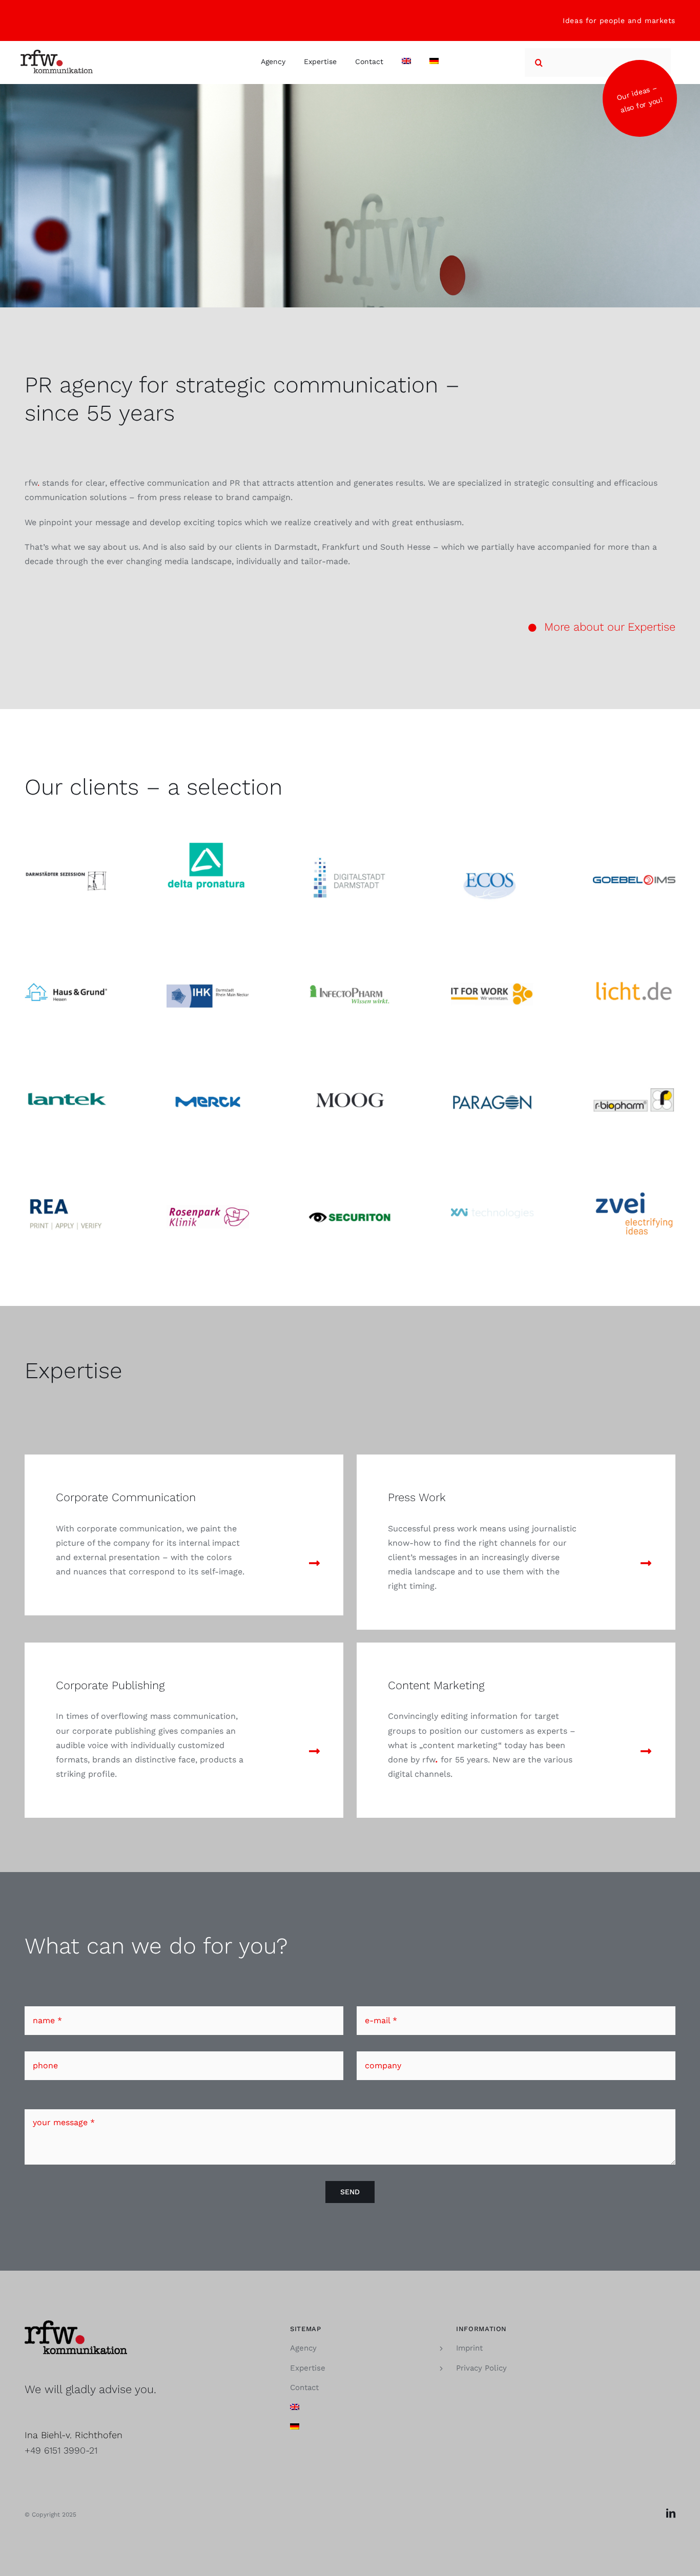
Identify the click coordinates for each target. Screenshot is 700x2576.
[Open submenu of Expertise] (441, 2368)
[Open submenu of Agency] (441, 2348)
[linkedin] (671, 2513)
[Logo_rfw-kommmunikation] (57, 54)
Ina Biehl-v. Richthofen (74, 2435)
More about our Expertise (610, 627)
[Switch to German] (434, 63)
